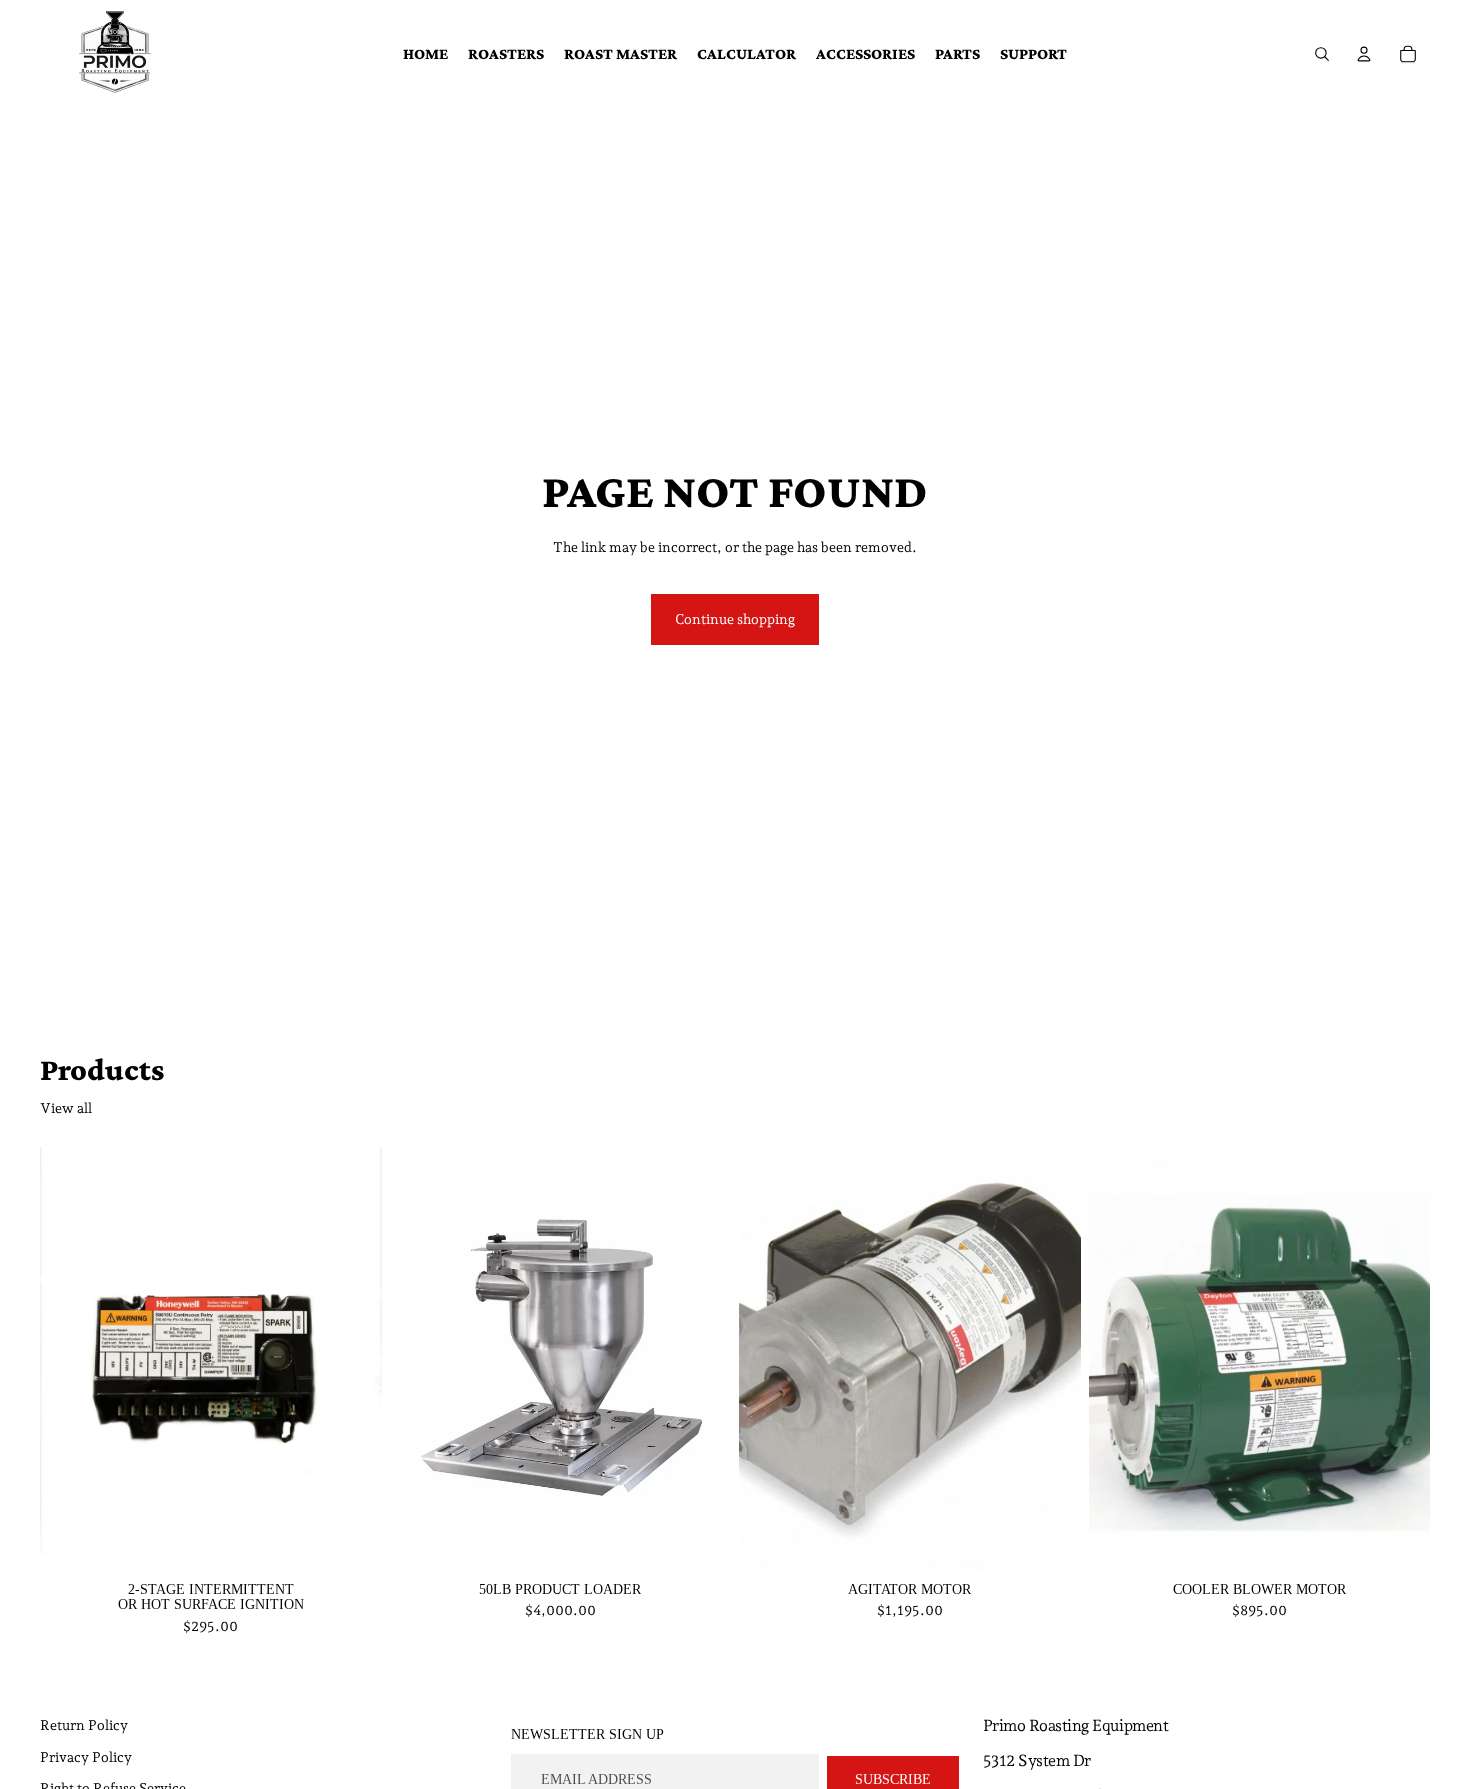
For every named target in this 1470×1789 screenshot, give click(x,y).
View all (66, 1108)
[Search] (1322, 54)
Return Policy (84, 1725)
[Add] (351, 1543)
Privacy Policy (86, 1757)
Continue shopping (735, 619)
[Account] (1364, 54)
